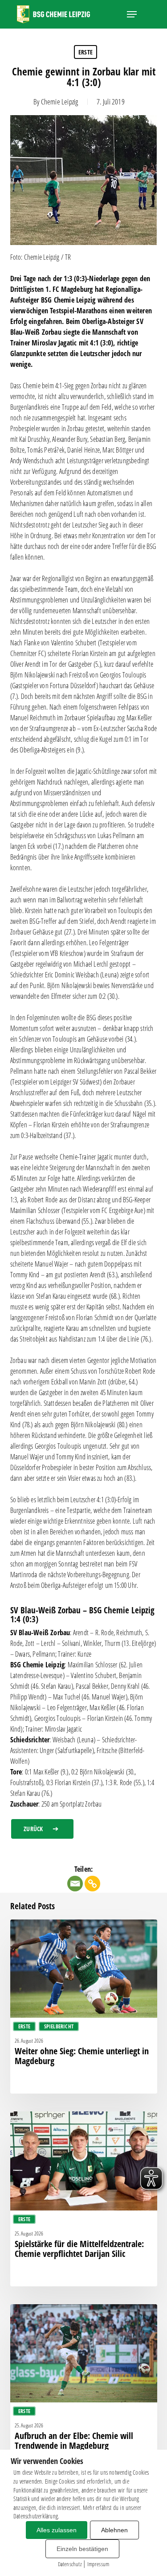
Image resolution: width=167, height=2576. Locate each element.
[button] (132, 14)
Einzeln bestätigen (82, 2549)
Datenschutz (70, 2564)
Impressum (98, 2564)
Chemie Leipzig (60, 102)
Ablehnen (114, 2530)
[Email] (75, 1884)
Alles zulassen (57, 2530)
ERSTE (86, 52)
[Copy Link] (92, 1884)
